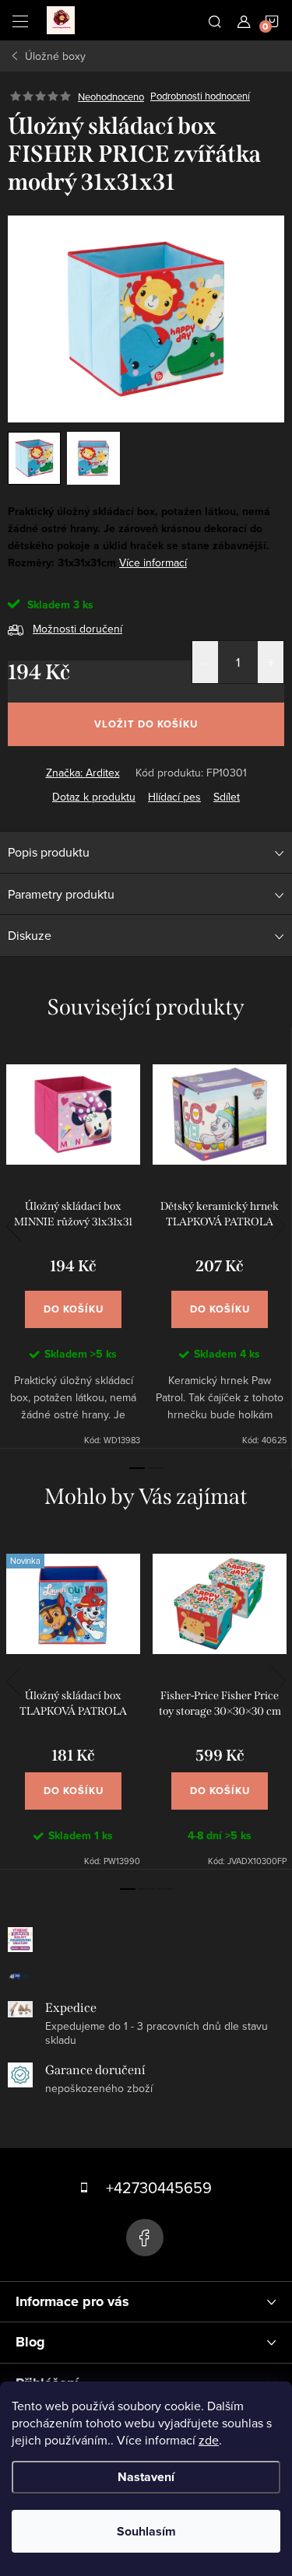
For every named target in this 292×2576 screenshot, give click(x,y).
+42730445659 (159, 2187)
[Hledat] (215, 20)
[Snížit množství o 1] (205, 662)
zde (209, 2440)
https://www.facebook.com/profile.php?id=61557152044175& (145, 2238)
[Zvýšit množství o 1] (271, 662)
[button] (73, 1775)
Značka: (83, 773)
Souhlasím (146, 2531)
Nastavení (146, 2477)
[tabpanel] (73, 1247)
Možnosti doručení (77, 629)
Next (278, 1226)
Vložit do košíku (146, 724)
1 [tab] (137, 1468)
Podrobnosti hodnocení (200, 96)
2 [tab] (156, 1468)
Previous (14, 1226)
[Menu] (20, 20)
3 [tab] (165, 1889)
